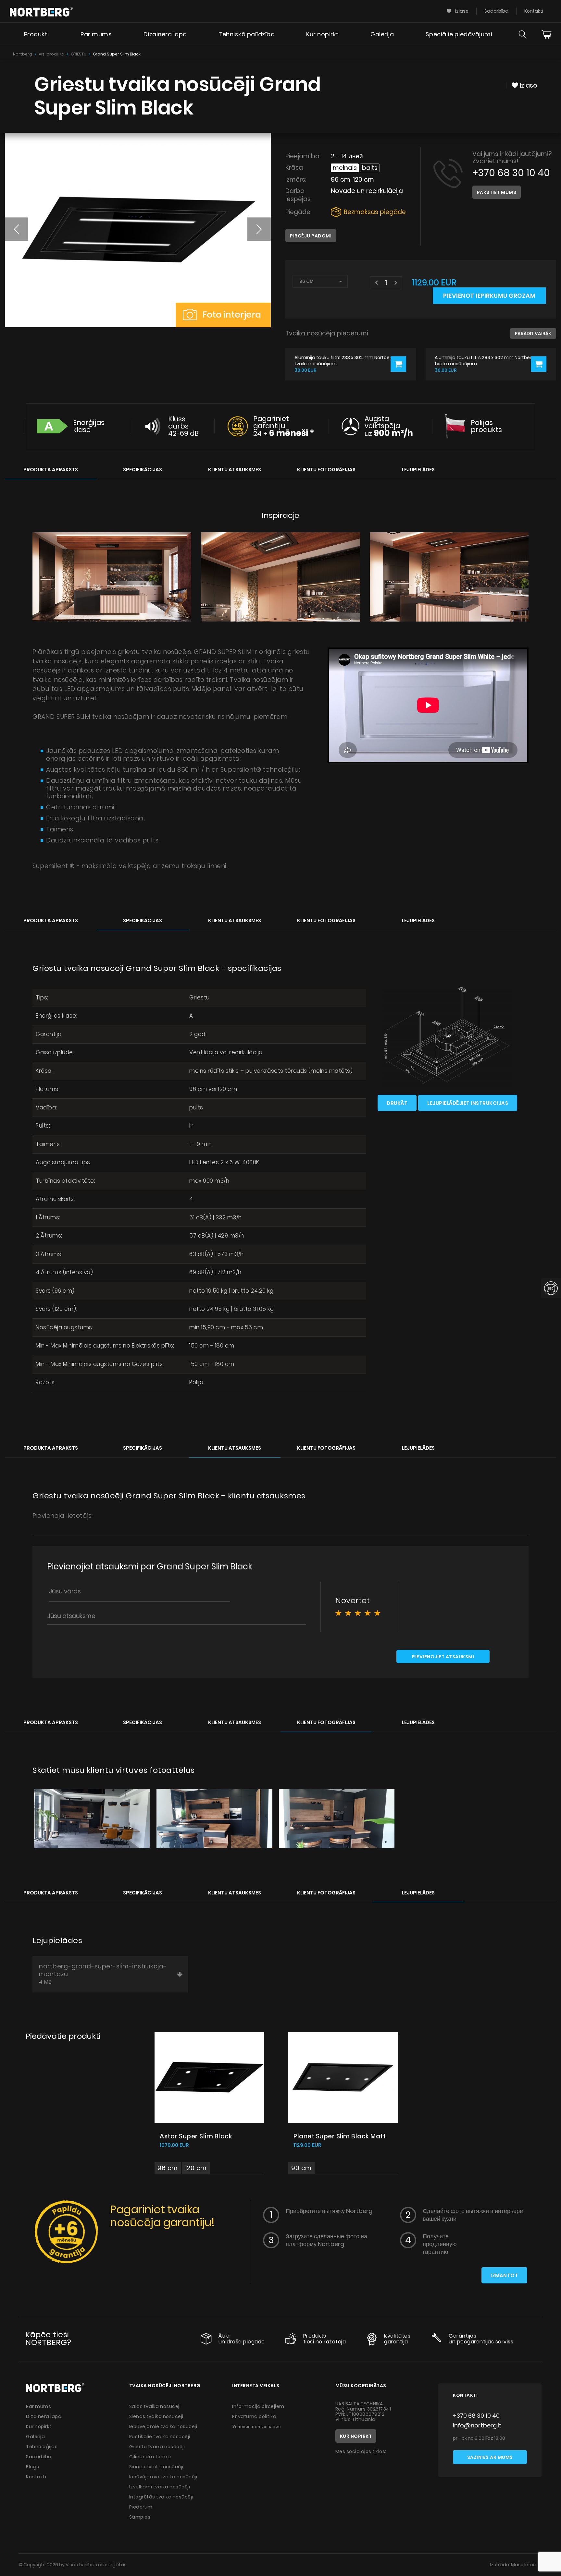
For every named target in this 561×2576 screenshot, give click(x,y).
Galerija (382, 34)
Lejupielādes (418, 470)
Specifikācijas (143, 470)
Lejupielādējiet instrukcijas (468, 1103)
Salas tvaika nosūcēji (155, 2406)
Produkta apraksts (51, 470)
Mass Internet (527, 2565)
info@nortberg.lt (477, 2425)
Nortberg (23, 54)
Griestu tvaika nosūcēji (157, 2447)
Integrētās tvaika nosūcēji (161, 2497)
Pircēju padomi (311, 236)
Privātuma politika (254, 2416)
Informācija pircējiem (258, 2406)
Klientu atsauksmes (235, 470)
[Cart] (546, 34)
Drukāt (397, 1103)
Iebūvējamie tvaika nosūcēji (163, 2426)
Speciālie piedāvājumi (459, 34)
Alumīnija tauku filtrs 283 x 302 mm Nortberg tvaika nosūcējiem (485, 361)
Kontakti (534, 11)
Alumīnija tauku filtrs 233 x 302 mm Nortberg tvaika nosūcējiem (344, 361)
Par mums (96, 34)
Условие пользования (257, 2426)
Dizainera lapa (165, 34)
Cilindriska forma (150, 2457)
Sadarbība (496, 11)
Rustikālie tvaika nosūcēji (160, 2437)
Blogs (33, 2467)
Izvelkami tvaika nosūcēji (160, 2487)
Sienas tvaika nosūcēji (156, 2416)
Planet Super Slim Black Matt (340, 2136)
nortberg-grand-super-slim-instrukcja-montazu (103, 1974)
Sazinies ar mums (490, 2457)
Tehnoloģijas (42, 2447)
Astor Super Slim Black (196, 2136)
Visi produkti (51, 54)
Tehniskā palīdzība (247, 34)
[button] (17, 229)
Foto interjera (231, 314)
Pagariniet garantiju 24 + (284, 426)
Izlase (461, 11)
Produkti (37, 34)
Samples (140, 2517)
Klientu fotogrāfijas (326, 470)
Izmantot (504, 2275)
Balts (370, 168)
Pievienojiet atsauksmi (443, 1657)
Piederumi (142, 2507)
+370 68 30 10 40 (511, 173)
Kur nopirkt (323, 34)
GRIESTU (79, 54)
